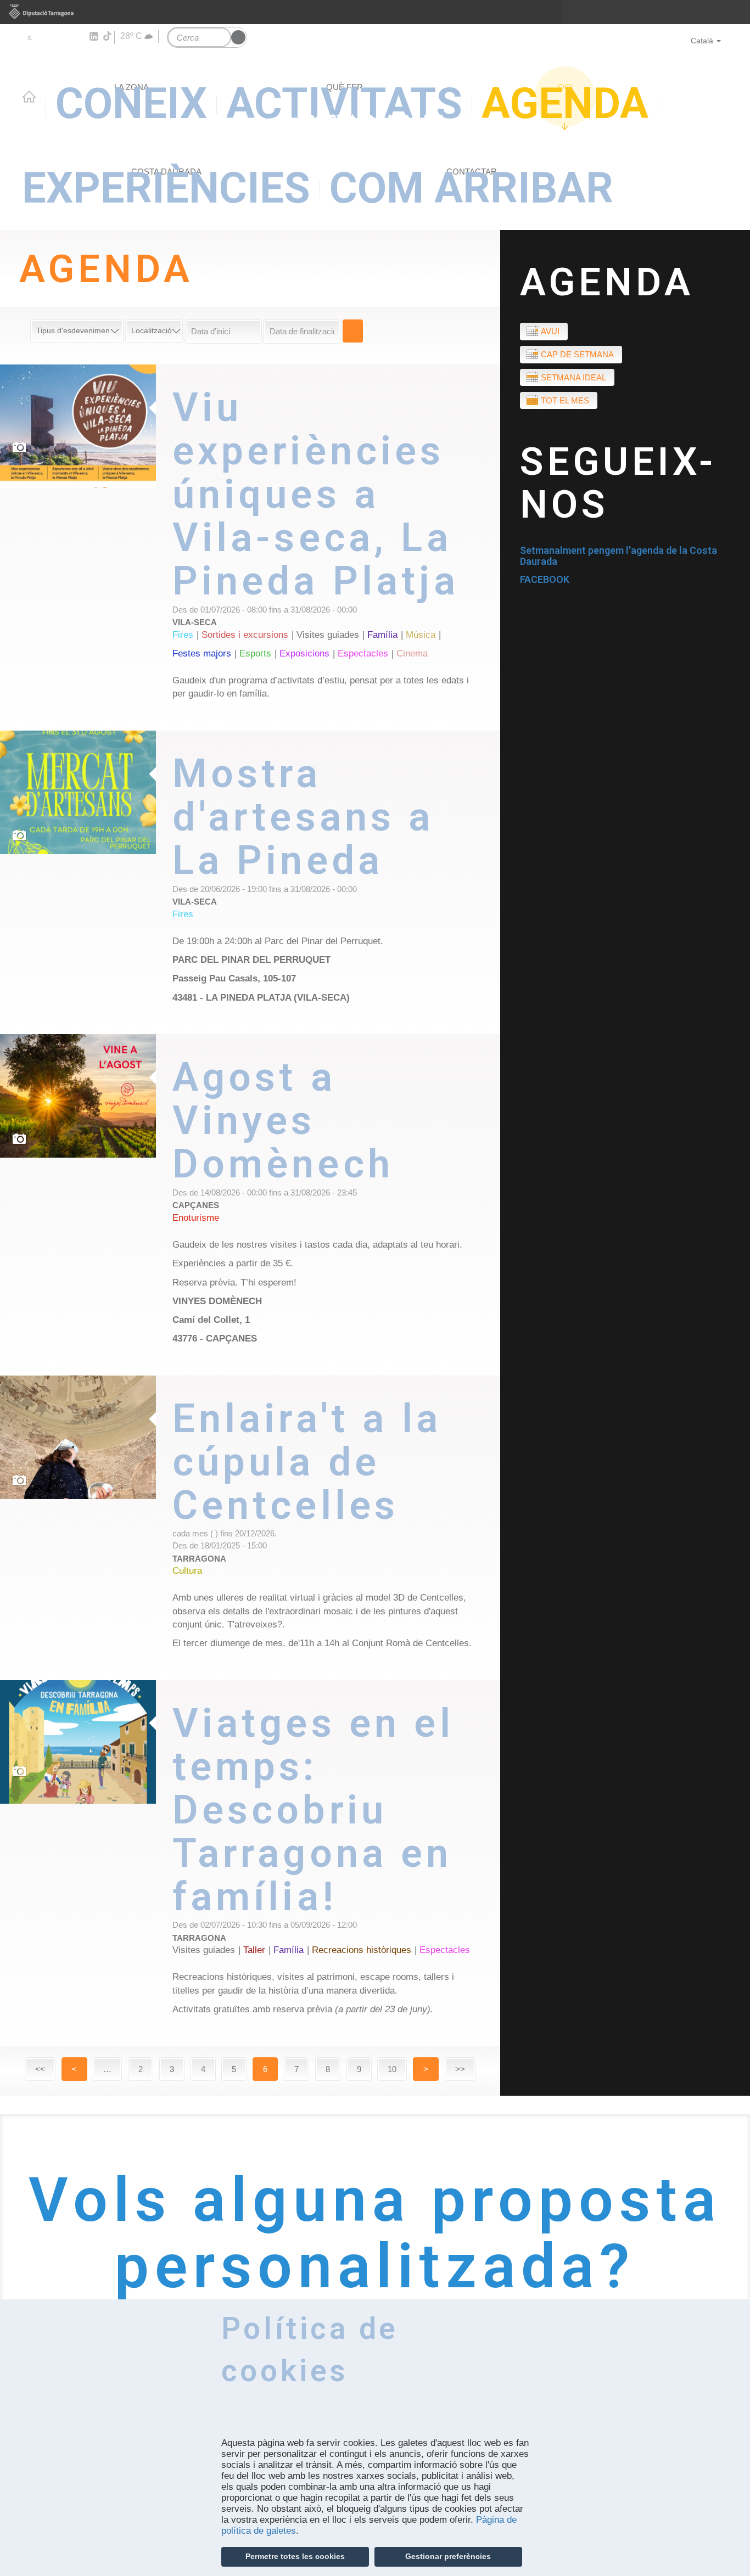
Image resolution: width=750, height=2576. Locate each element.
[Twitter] (29, 37)
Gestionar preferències (448, 2556)
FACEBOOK (545, 579)
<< (40, 2069)
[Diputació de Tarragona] (375, 12)
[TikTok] (108, 36)
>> (460, 2069)
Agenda (607, 282)
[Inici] (375, 82)
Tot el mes (565, 400)
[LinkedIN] (93, 37)
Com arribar (471, 188)
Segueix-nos (619, 483)
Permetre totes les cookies (295, 2556)
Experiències (166, 188)
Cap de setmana (577, 354)
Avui (550, 331)
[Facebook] (45, 37)
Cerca (353, 331)
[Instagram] (77, 37)
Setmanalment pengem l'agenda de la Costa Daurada (619, 556)
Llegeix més (336, 548)
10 (392, 2069)
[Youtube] (61, 37)
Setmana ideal (573, 377)
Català (702, 41)
